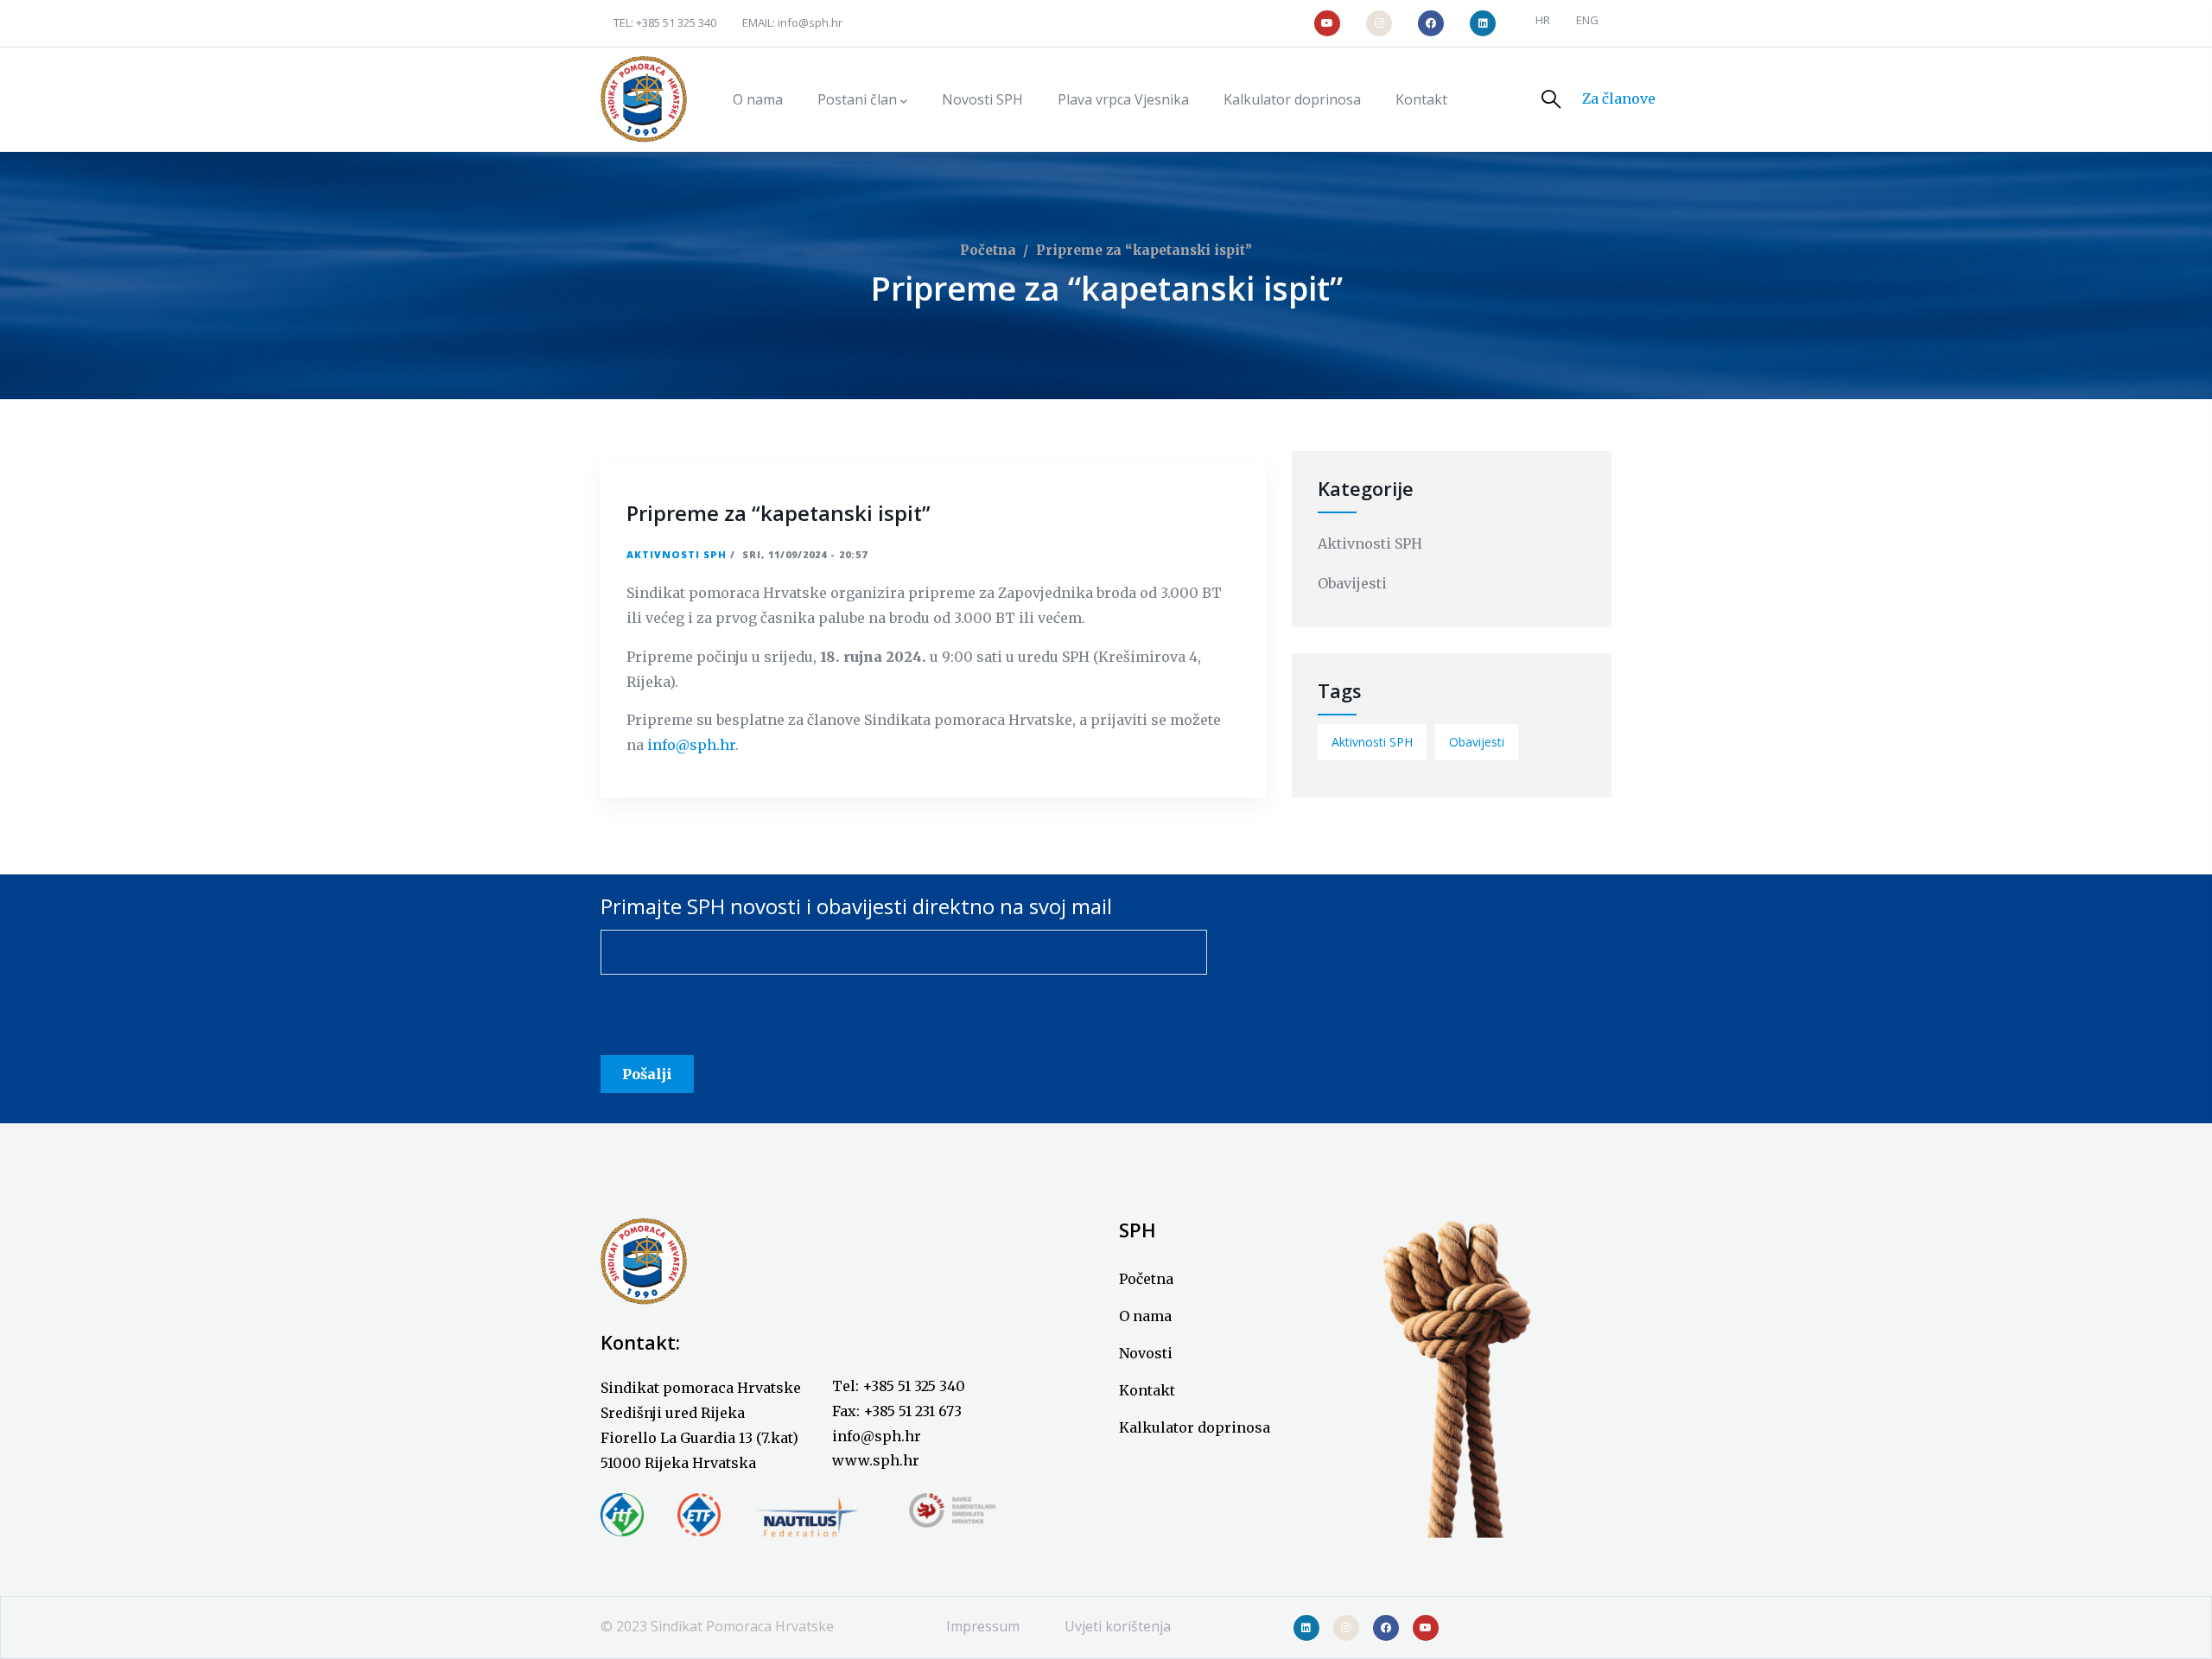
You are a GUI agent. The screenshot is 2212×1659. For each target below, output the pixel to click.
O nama (1145, 1316)
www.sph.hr (876, 1460)
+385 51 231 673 (912, 1411)
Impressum (983, 1626)
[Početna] (644, 99)
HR (1543, 20)
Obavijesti (1352, 583)
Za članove (1619, 99)
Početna (988, 250)
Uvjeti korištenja (1118, 1626)
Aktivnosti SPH (677, 554)
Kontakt (1147, 1390)
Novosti (1146, 1353)
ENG (1587, 20)
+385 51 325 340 (676, 22)
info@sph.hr (810, 22)
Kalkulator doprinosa (1195, 1427)
